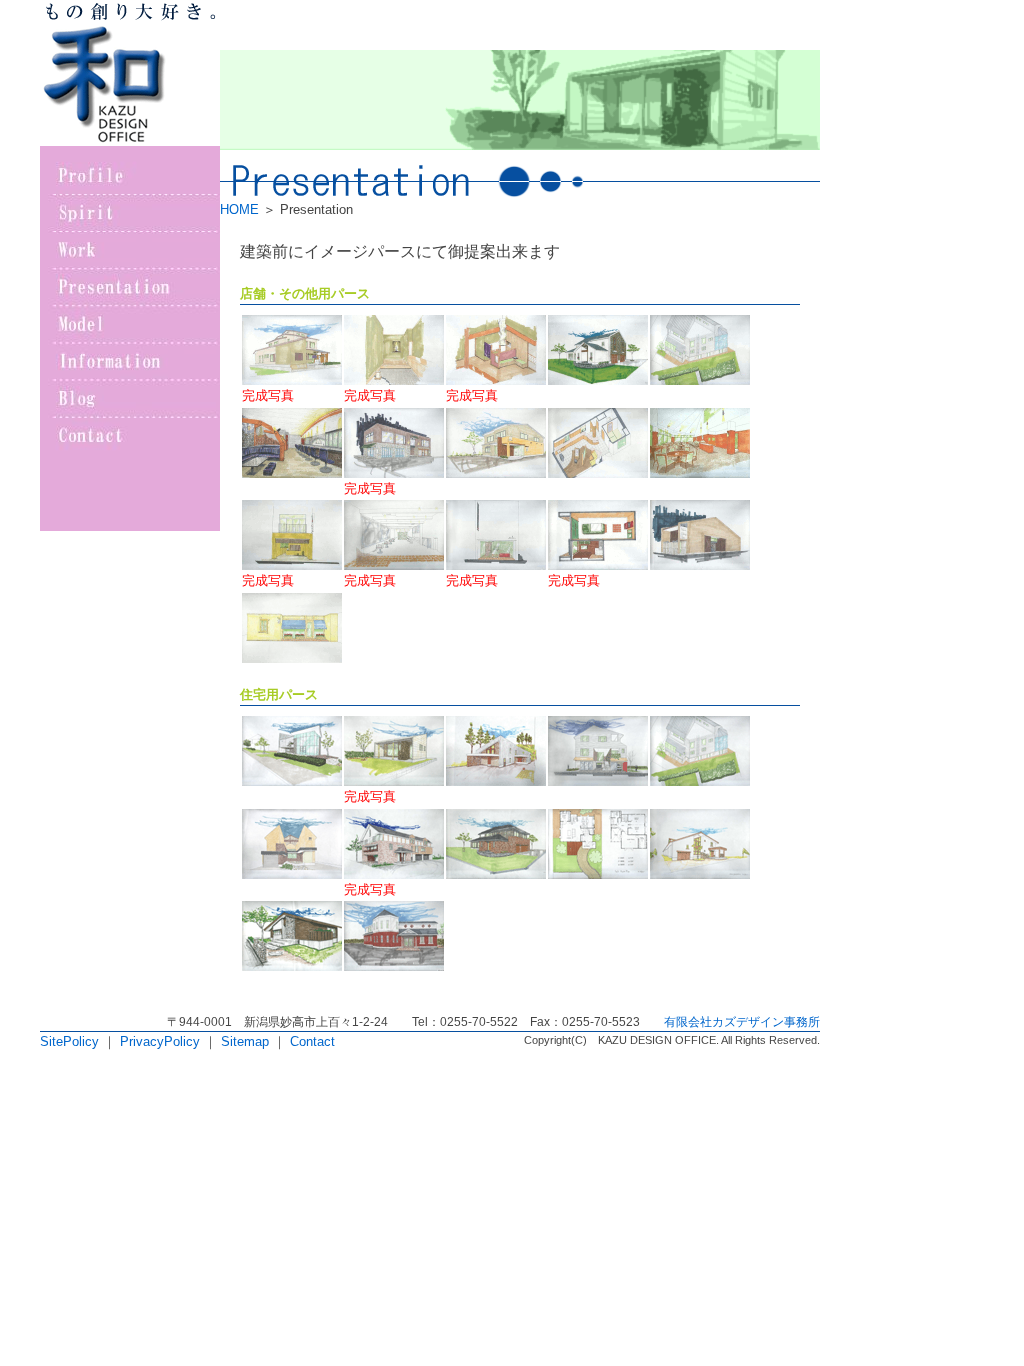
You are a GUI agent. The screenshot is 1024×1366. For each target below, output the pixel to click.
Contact (312, 1041)
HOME (239, 209)
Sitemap (245, 1041)
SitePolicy (69, 1041)
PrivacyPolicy (160, 1041)
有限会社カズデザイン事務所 (742, 1022)
